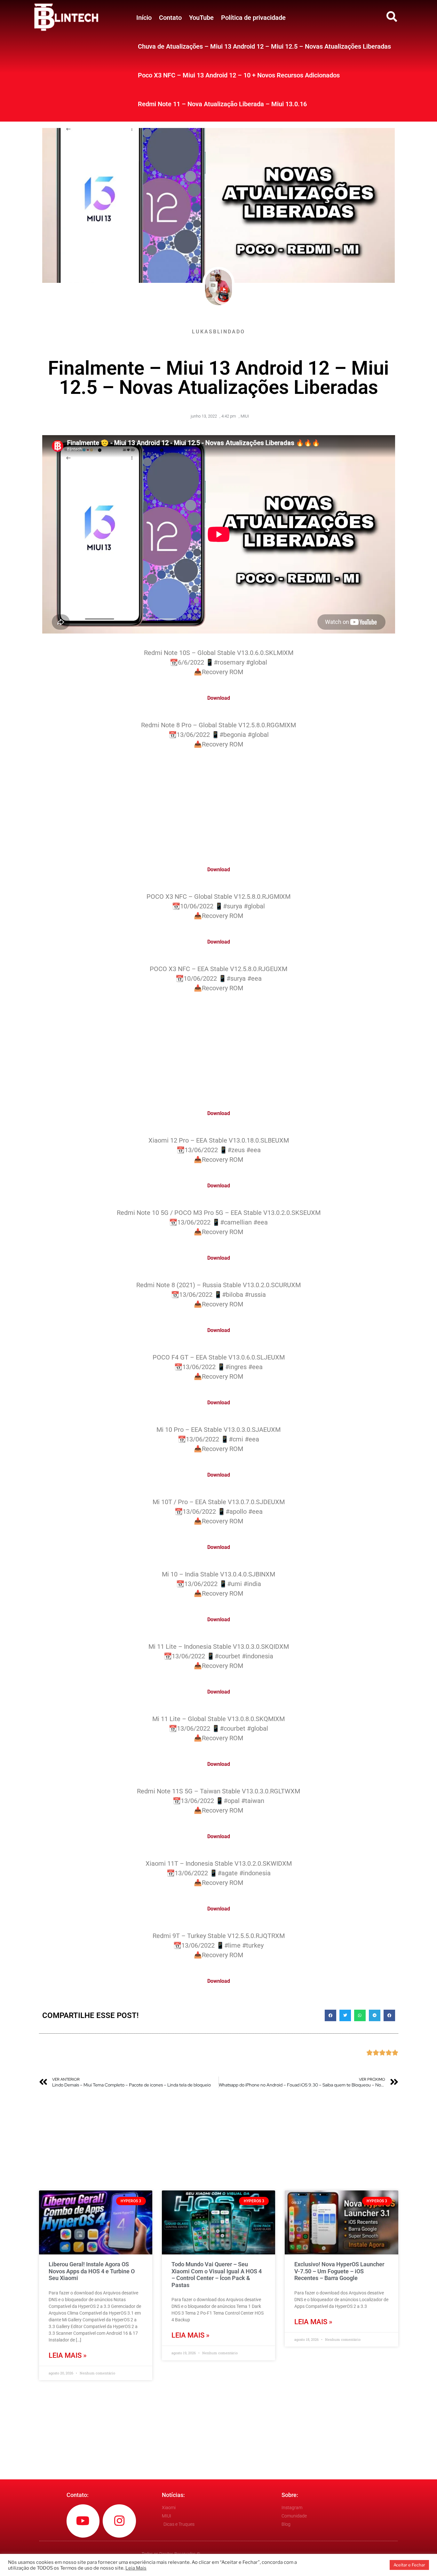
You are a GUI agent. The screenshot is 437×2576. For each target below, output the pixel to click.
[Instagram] (119, 2521)
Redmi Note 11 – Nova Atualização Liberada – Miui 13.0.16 (222, 104)
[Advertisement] (219, 803)
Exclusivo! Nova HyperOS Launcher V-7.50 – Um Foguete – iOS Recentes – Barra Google (339, 2271)
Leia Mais (136, 2568)
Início (144, 18)
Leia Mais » (68, 2355)
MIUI (245, 416)
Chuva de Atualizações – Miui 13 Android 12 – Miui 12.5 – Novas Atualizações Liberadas (264, 46)
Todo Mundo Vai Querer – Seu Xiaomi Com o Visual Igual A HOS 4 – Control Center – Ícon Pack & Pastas (217, 2275)
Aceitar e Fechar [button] (409, 2565)
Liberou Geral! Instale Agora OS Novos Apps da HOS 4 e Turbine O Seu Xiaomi (92, 2271)
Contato (170, 18)
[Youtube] (83, 2521)
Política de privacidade (253, 18)
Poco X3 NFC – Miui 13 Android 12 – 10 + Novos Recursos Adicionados (239, 75)
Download (219, 698)
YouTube (201, 18)
